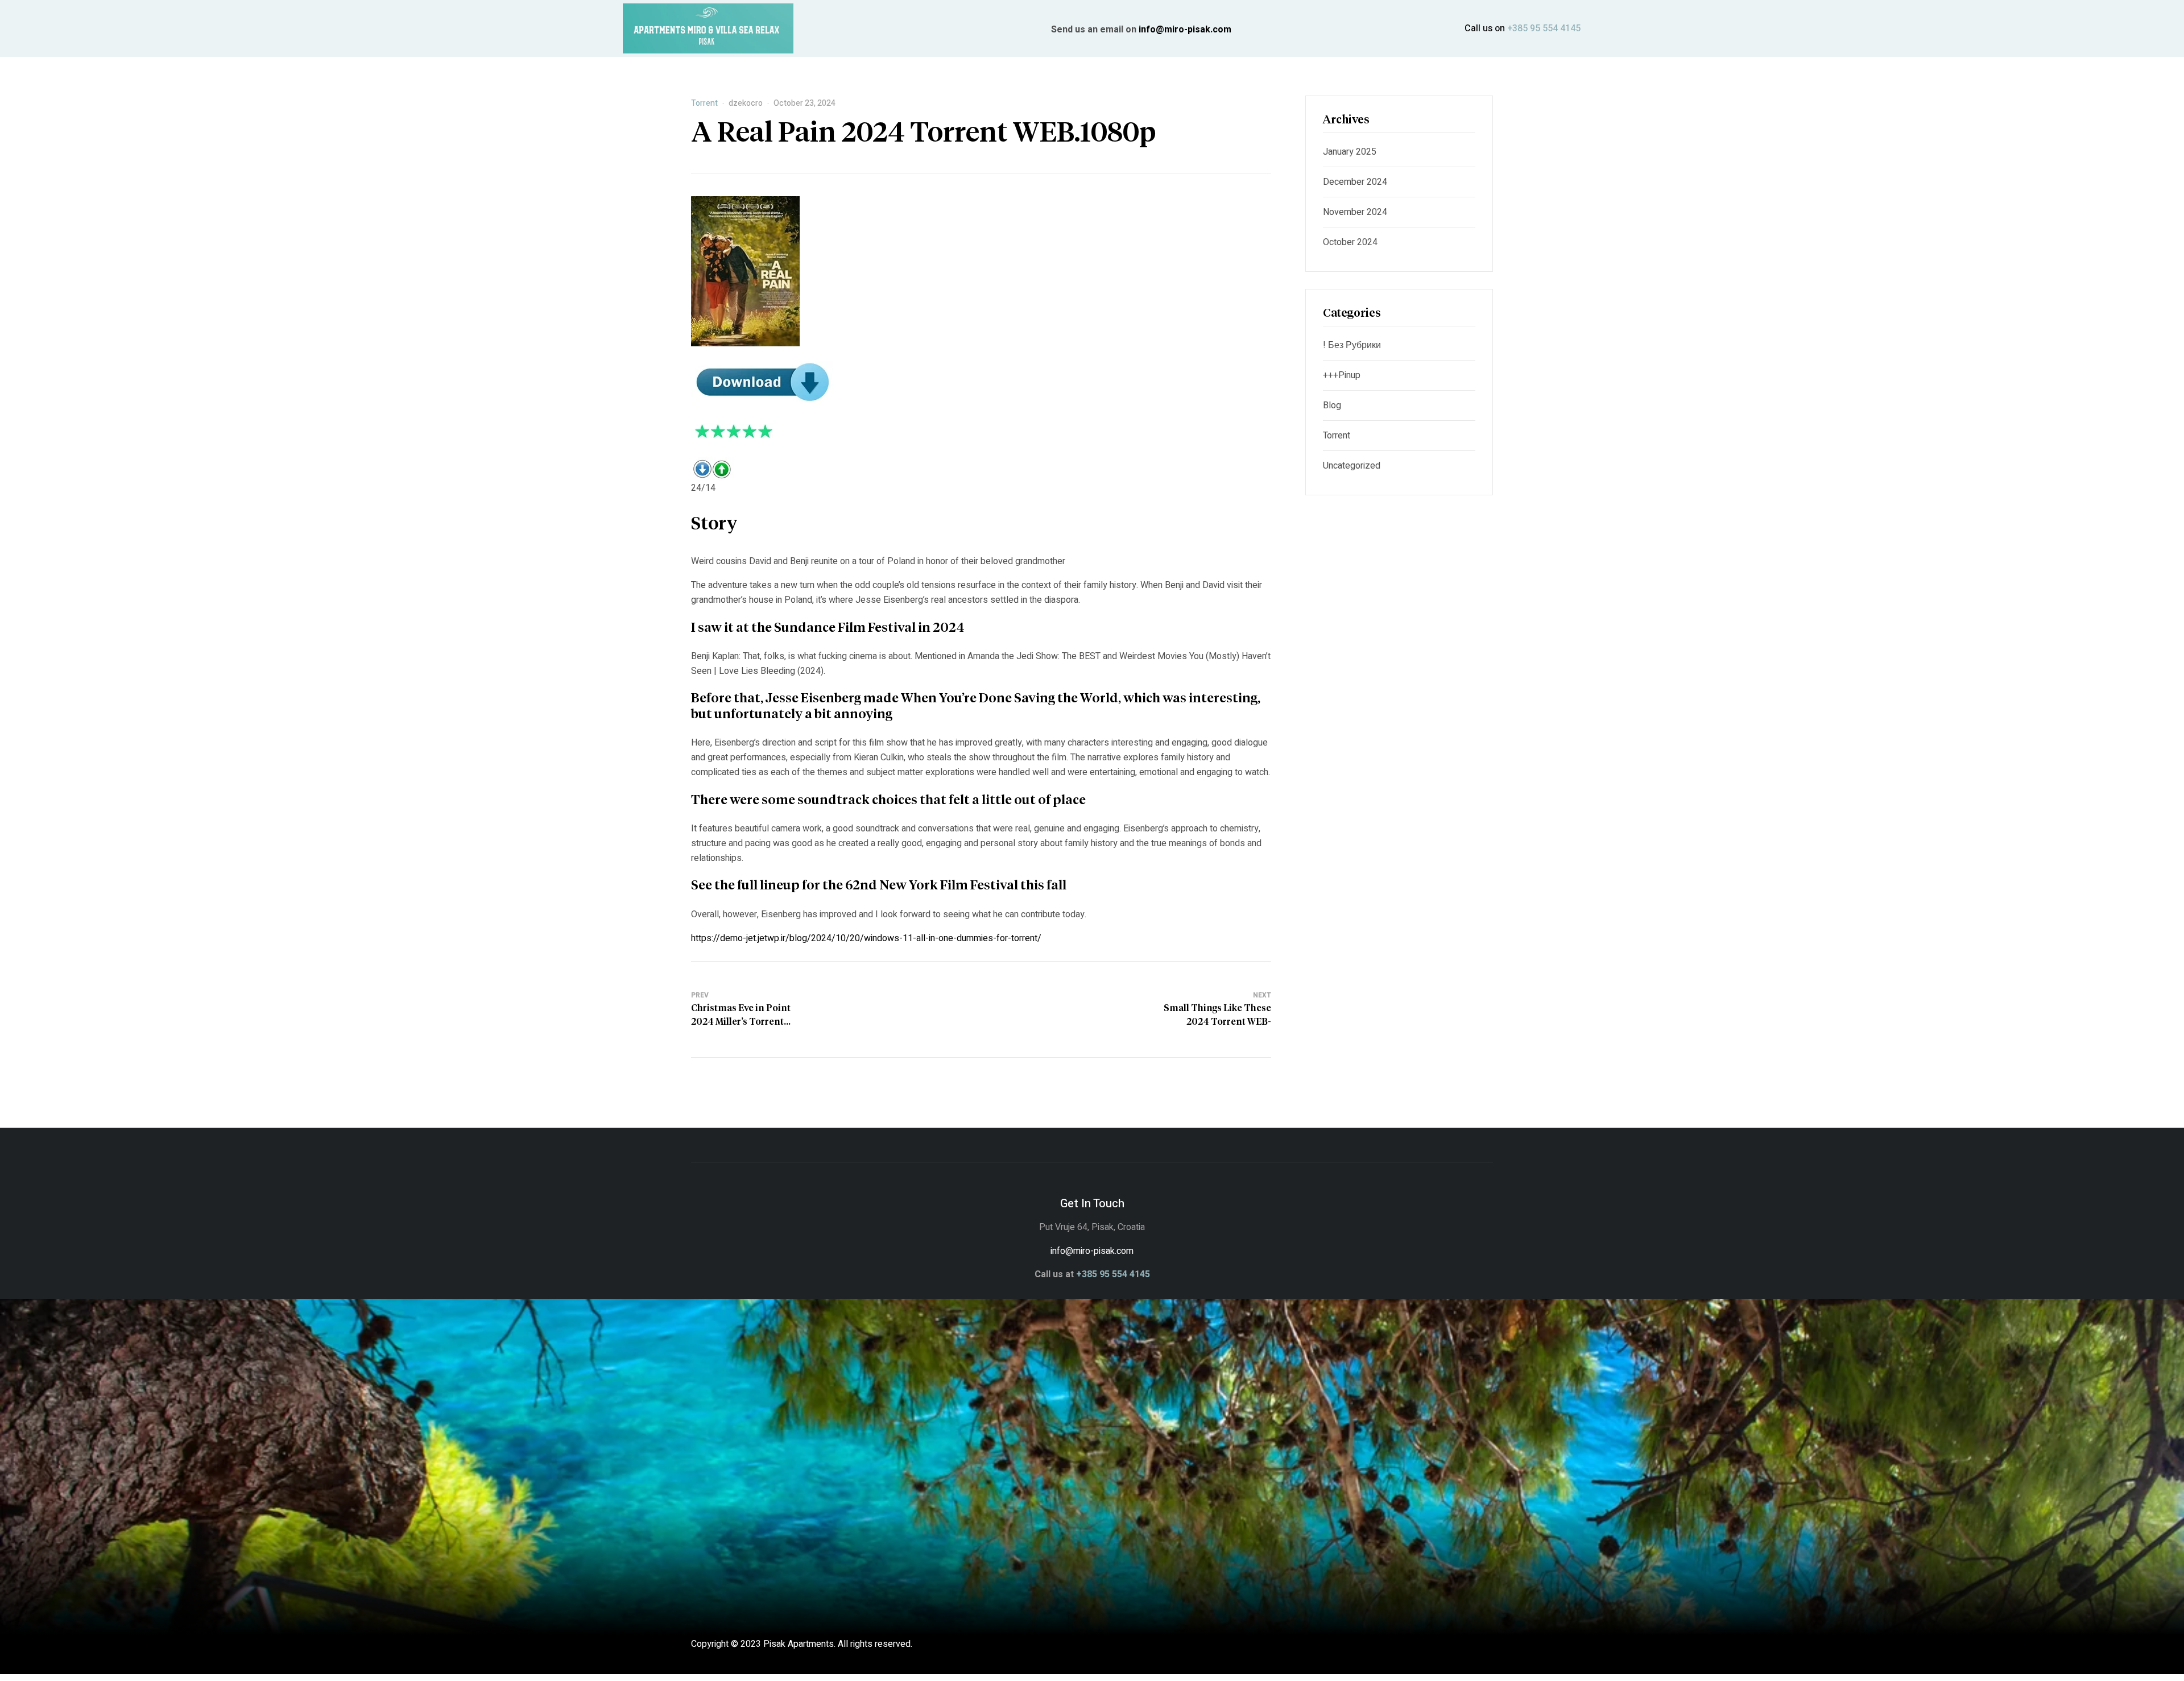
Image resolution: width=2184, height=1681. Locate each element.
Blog (1332, 405)
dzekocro (746, 103)
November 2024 (1355, 212)
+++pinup (1342, 375)
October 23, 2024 (804, 103)
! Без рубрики (1352, 345)
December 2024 (1355, 182)
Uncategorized (1352, 466)
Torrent (704, 103)
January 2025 (1350, 152)
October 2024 (1350, 242)
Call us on (1523, 28)
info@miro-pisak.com (1185, 30)
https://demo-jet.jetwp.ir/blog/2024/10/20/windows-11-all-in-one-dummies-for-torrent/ (866, 938)
